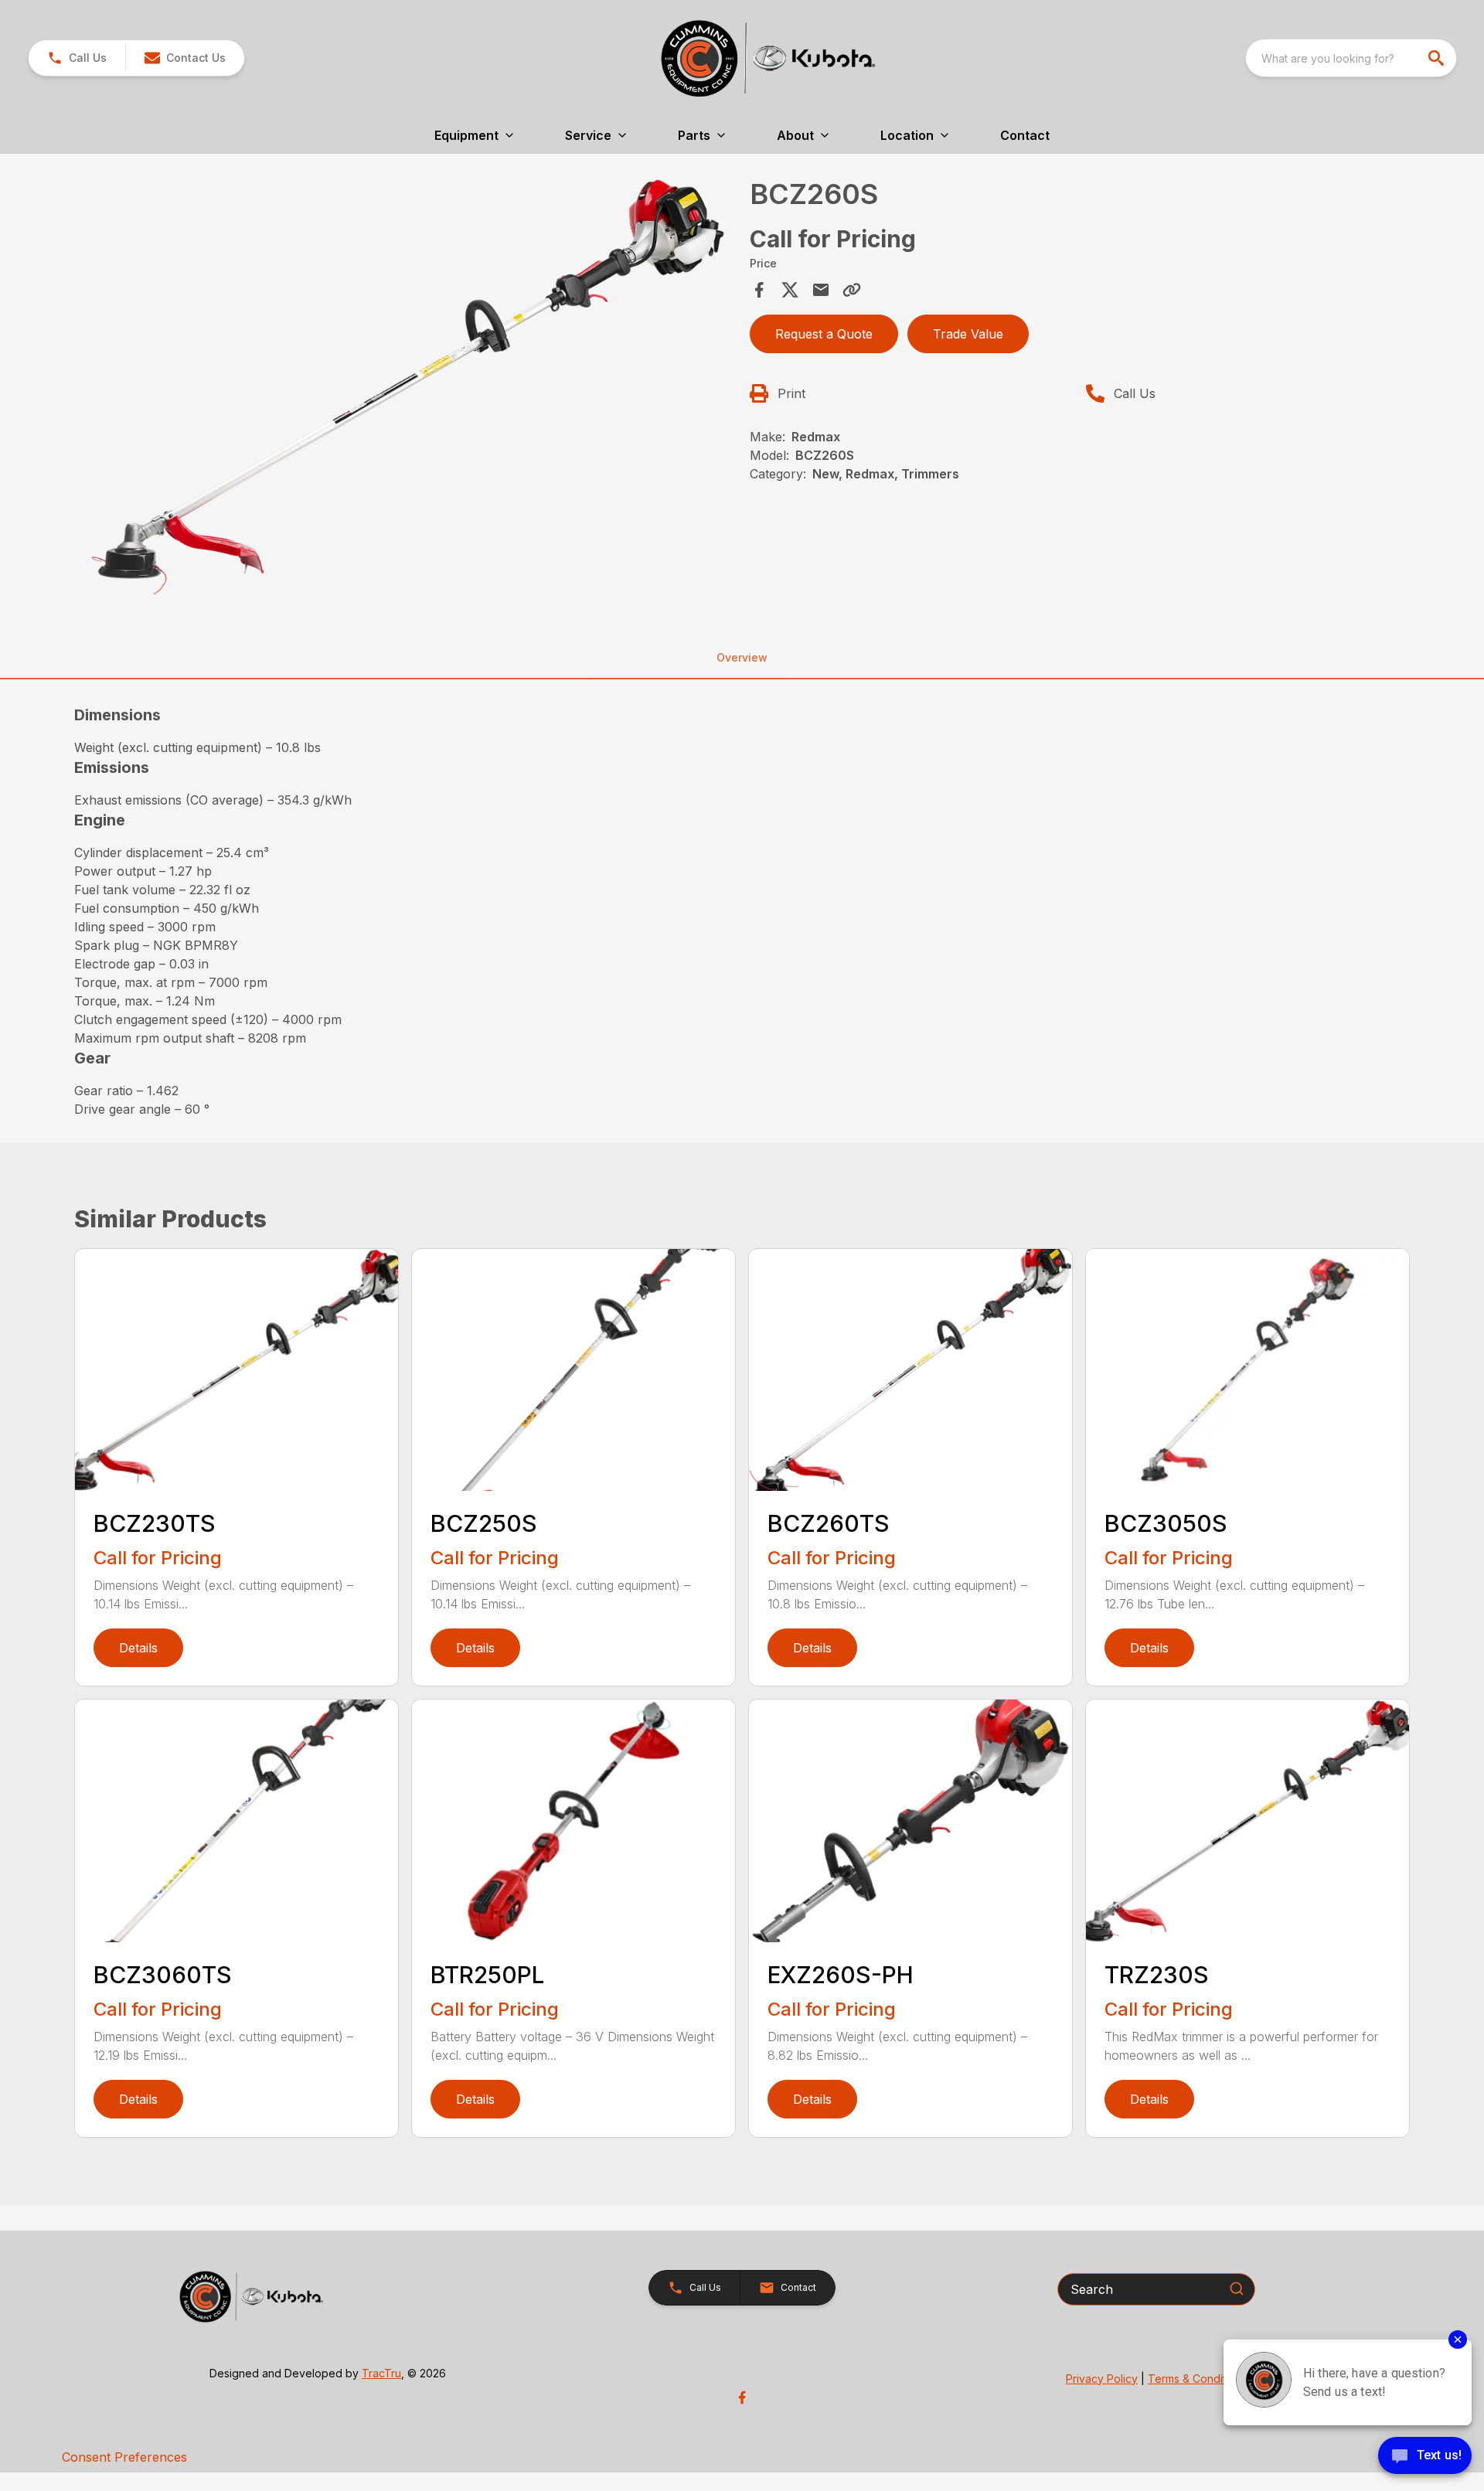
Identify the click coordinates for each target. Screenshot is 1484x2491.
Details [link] (138, 1648)
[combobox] (1351, 58)
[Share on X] (790, 290)
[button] (77, 58)
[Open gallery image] (407, 387)
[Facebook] (742, 2397)
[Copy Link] (852, 290)
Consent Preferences (124, 2457)
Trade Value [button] (968, 334)
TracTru (381, 2373)
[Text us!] (1425, 2457)
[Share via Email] (821, 290)
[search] (1438, 58)
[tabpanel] (407, 390)
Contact (1025, 135)
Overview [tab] (742, 657)
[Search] (1237, 2289)
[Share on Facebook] (759, 290)
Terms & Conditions (1197, 2379)
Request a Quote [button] (824, 334)
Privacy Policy (1102, 2379)
